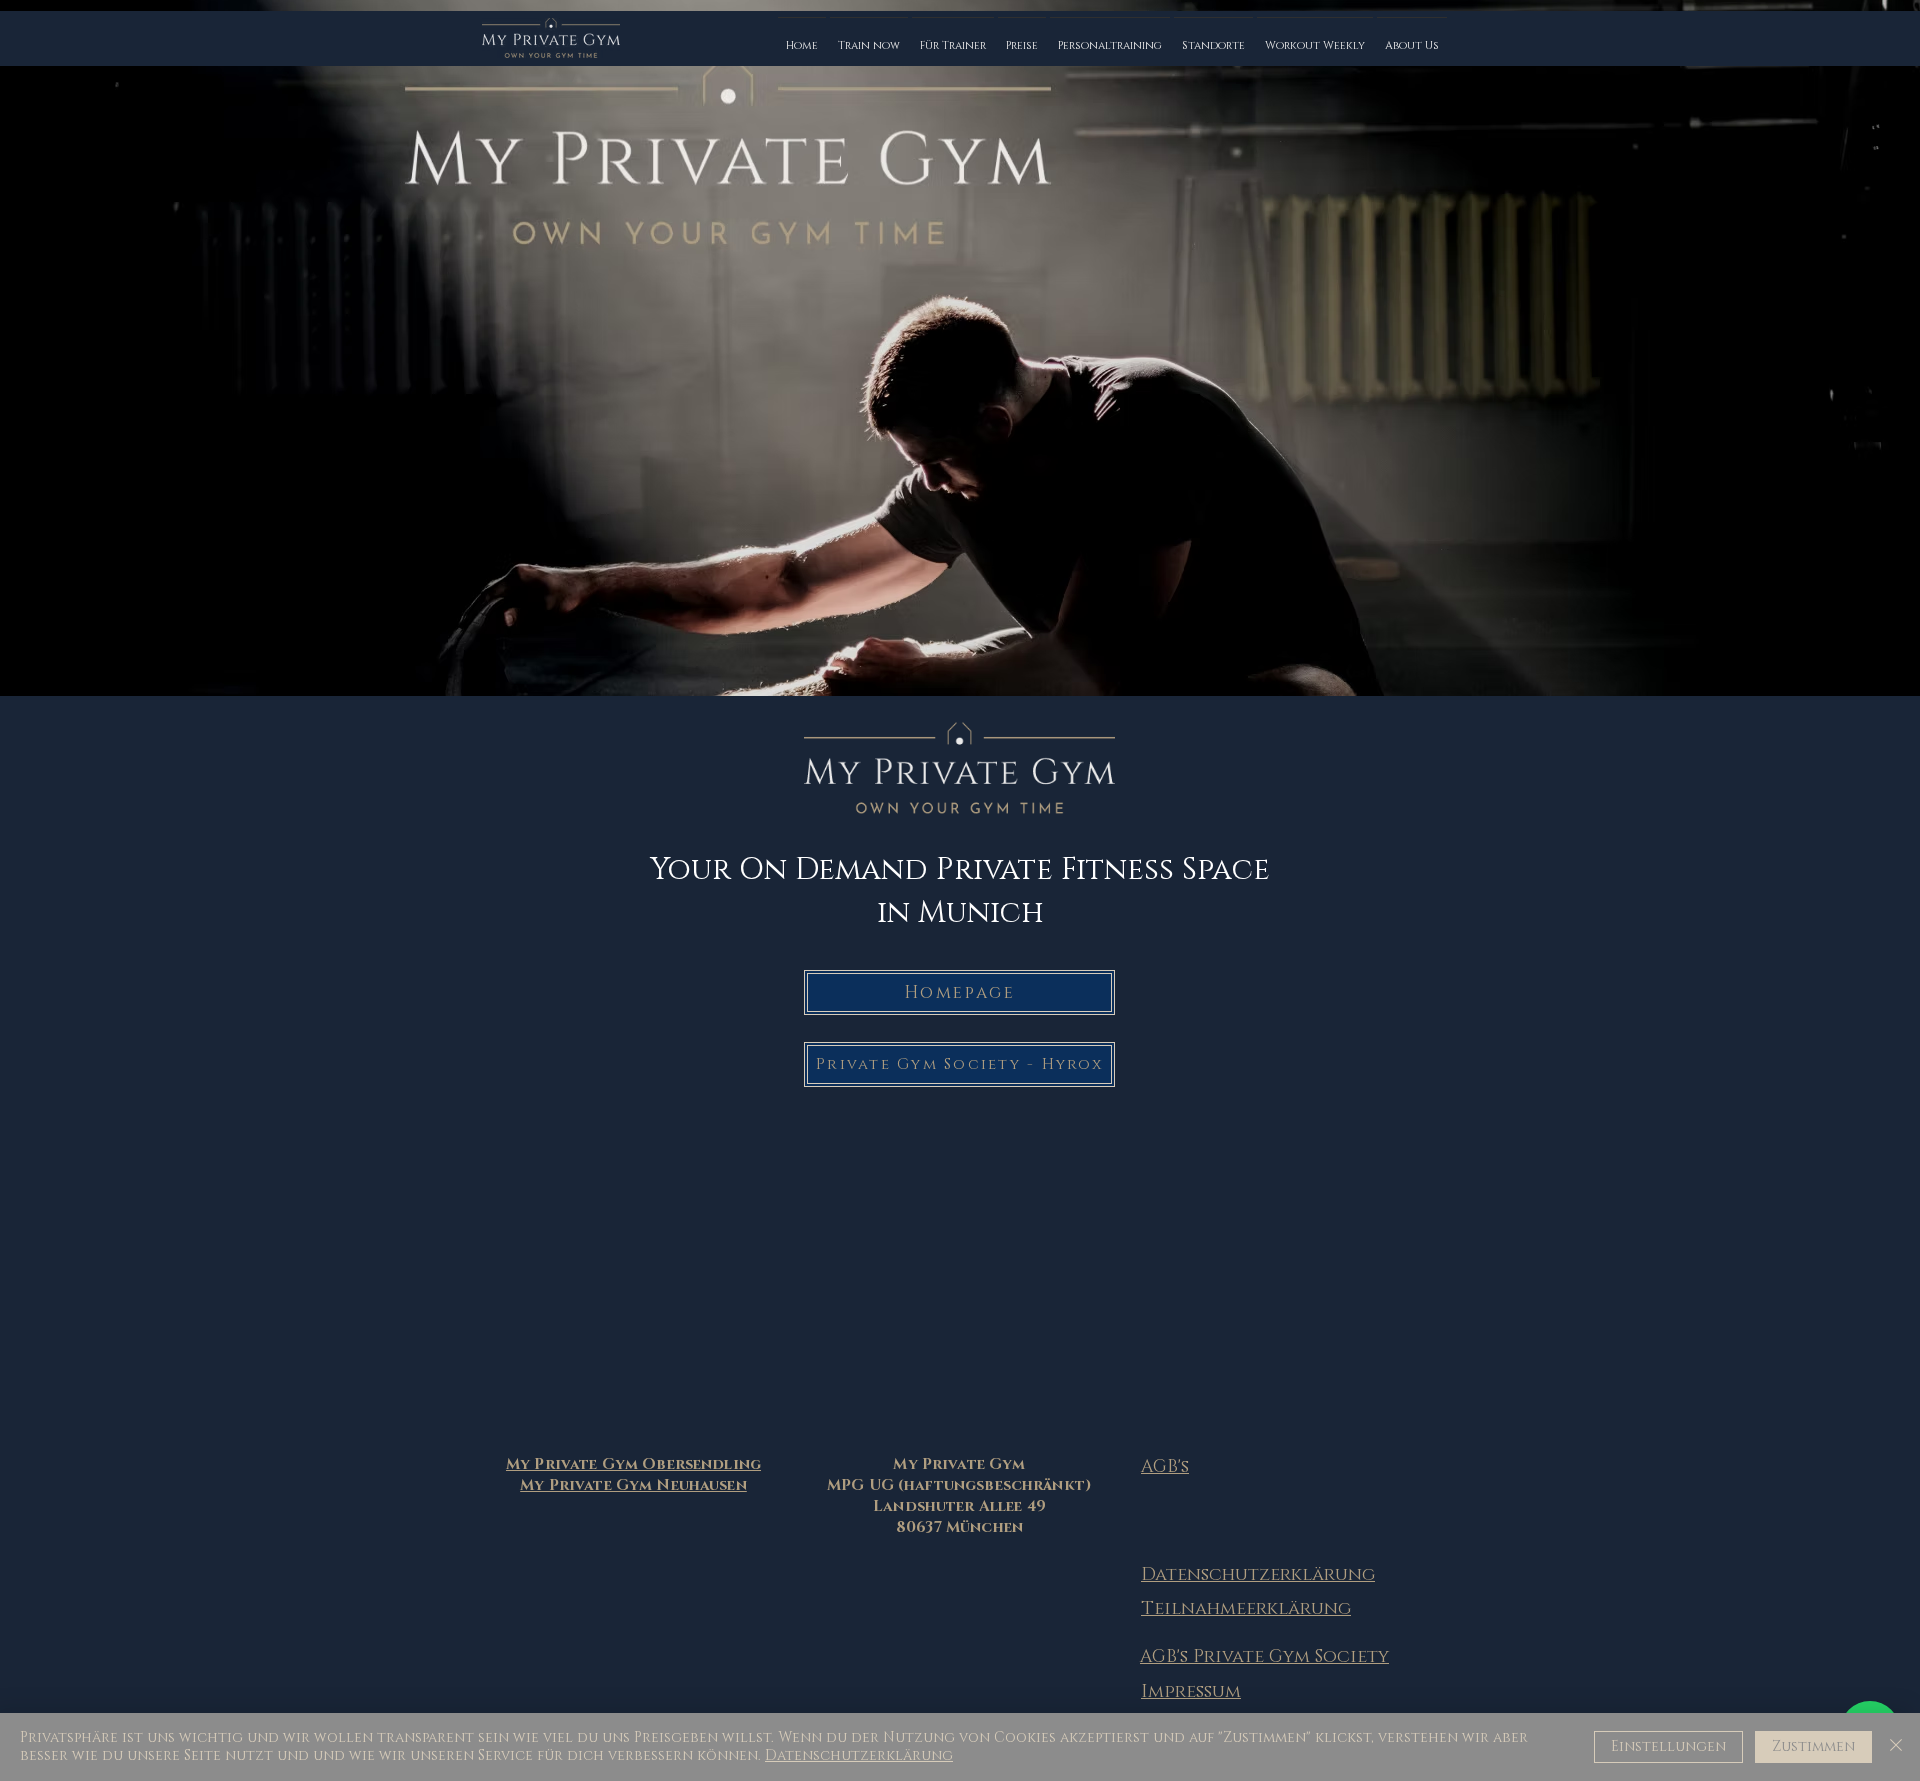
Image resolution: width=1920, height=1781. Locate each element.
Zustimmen (1813, 1746)
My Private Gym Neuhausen (633, 1485)
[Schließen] (1896, 1747)
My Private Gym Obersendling (633, 1464)
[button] (869, 37)
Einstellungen (1668, 1746)
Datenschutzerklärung (859, 1755)
